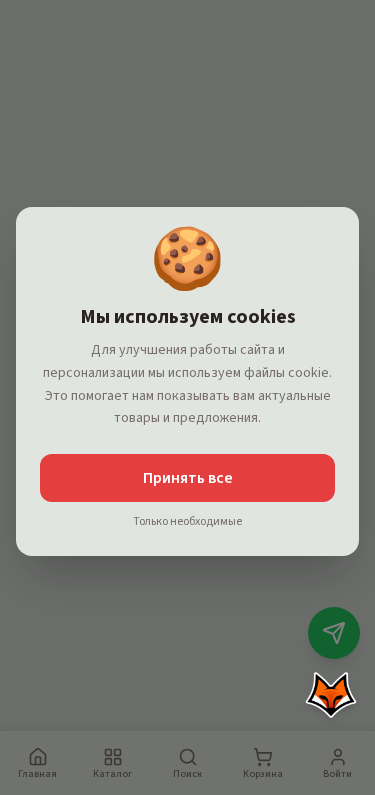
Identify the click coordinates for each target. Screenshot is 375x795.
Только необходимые (187, 522)
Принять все (188, 478)
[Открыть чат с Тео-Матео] (331, 695)
